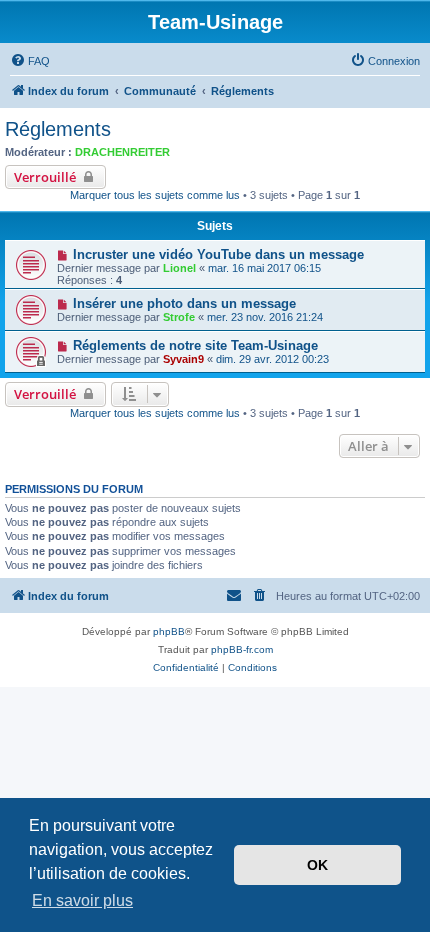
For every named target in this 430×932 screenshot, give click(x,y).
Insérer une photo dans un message (184, 303)
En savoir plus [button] (82, 900)
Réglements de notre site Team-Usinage (195, 345)
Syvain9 (183, 359)
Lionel (179, 268)
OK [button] (317, 865)
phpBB (169, 631)
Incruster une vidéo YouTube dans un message (218, 254)
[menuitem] (30, 61)
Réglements (58, 129)
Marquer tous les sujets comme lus (155, 195)
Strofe (179, 317)
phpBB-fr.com (242, 649)
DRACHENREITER (122, 152)
